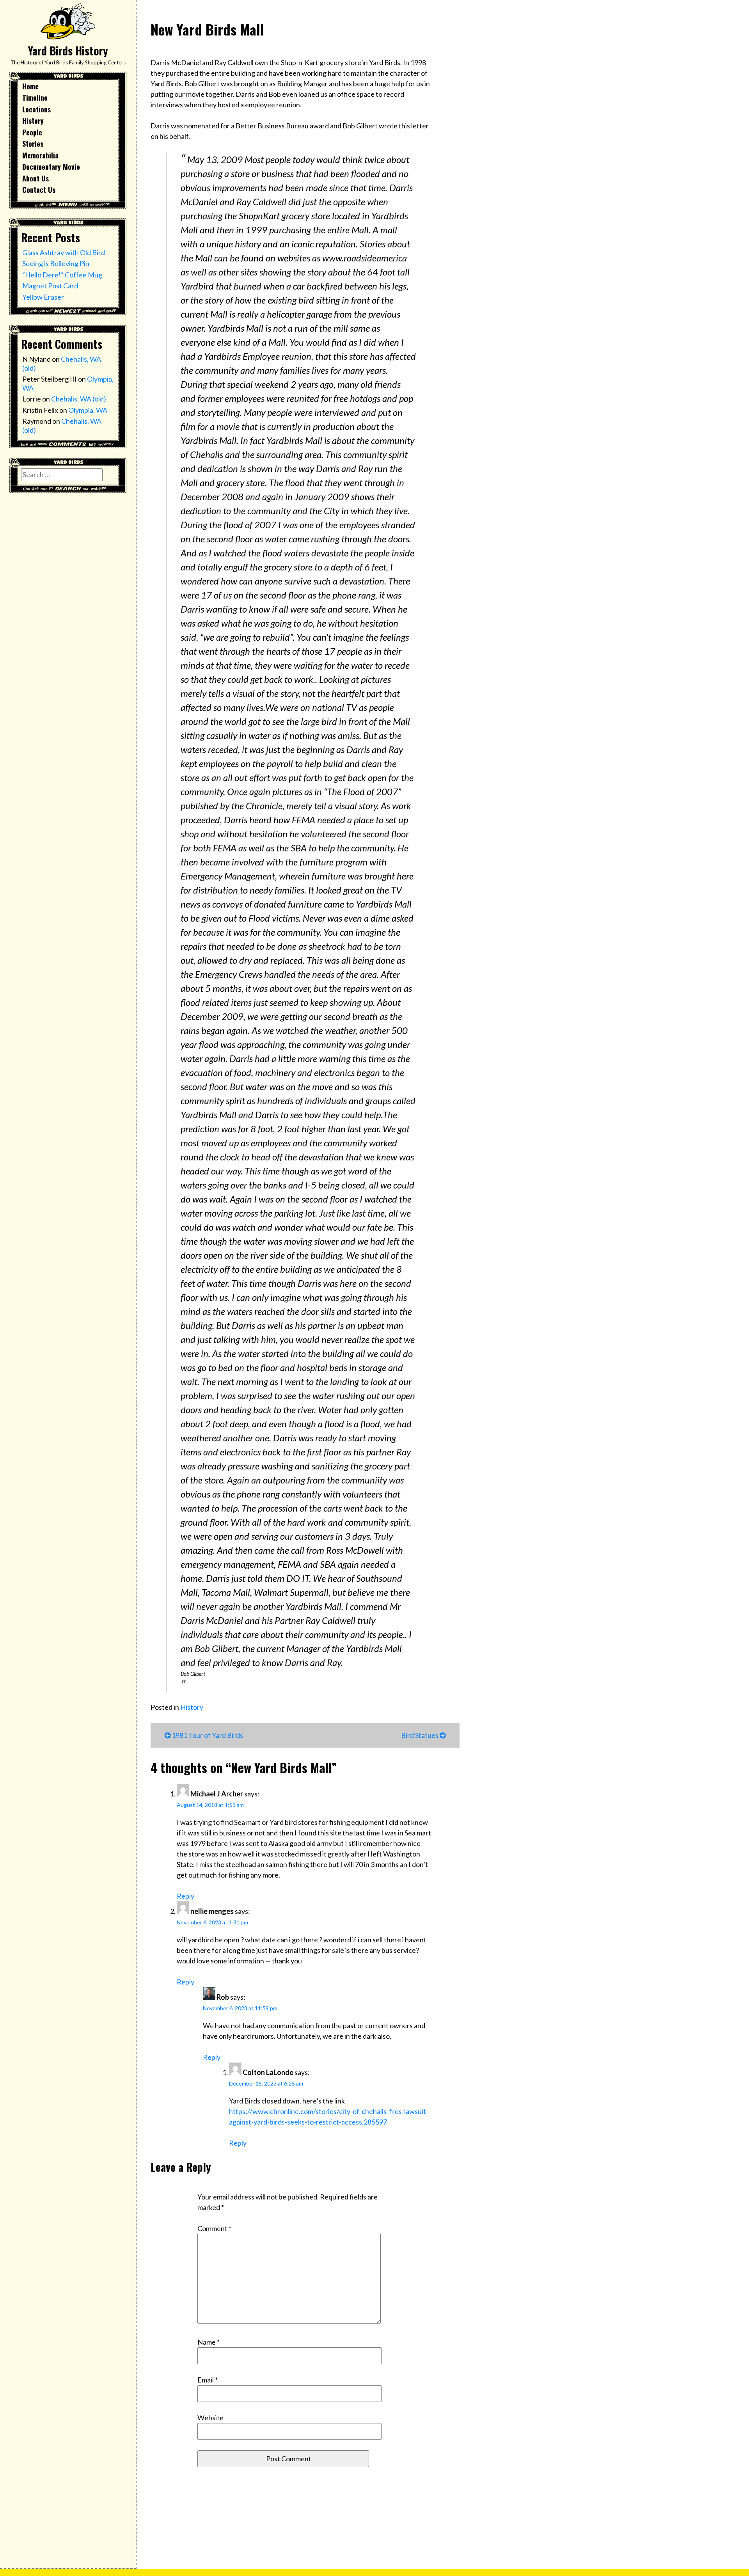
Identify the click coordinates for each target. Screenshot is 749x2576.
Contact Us (39, 190)
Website (210, 2418)
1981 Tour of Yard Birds (207, 1735)
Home (30, 86)
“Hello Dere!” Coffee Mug (62, 275)
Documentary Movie (51, 167)
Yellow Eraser (43, 297)
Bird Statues (420, 1735)
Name (209, 2342)
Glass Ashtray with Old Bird (64, 252)
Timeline (35, 98)
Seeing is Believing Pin (56, 263)
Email (208, 2380)
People (32, 132)
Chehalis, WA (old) (79, 399)
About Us (35, 178)
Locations (36, 109)
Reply (185, 1896)
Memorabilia (40, 155)
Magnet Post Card (50, 286)
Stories (33, 144)
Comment (214, 2228)
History (33, 121)
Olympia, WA (88, 410)
